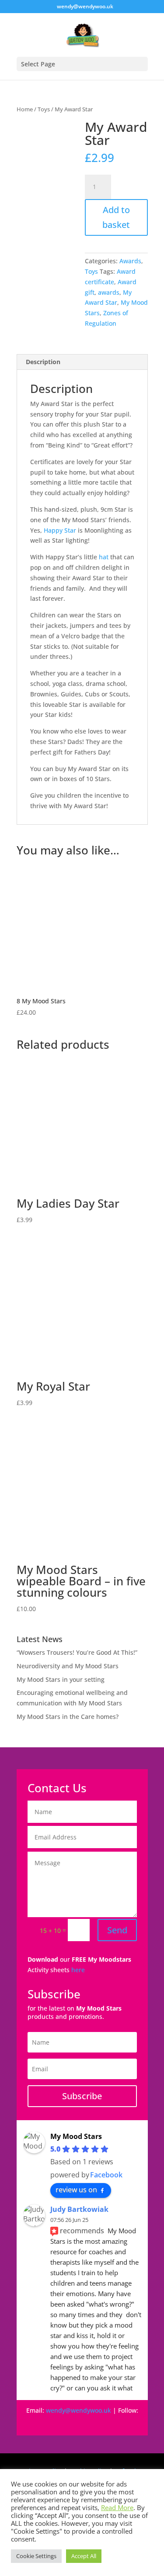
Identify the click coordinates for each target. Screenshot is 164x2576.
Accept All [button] (84, 2556)
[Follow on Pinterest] (73, 2423)
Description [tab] (43, 362)
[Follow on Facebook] (38, 2423)
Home (25, 109)
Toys (44, 109)
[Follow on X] (108, 2423)
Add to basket (116, 217)
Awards (130, 261)
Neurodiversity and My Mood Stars (68, 1666)
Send (117, 1930)
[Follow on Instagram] (56, 2423)
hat (104, 557)
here (78, 1970)
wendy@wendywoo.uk (79, 2410)
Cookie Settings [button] (36, 2556)
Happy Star (60, 530)
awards (109, 292)
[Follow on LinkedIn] (126, 2423)
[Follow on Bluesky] (91, 2423)
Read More (117, 2507)
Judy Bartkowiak (79, 2209)
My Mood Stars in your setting (61, 1679)
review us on (76, 2190)
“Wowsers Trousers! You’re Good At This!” (77, 1652)
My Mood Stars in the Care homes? (68, 1717)
